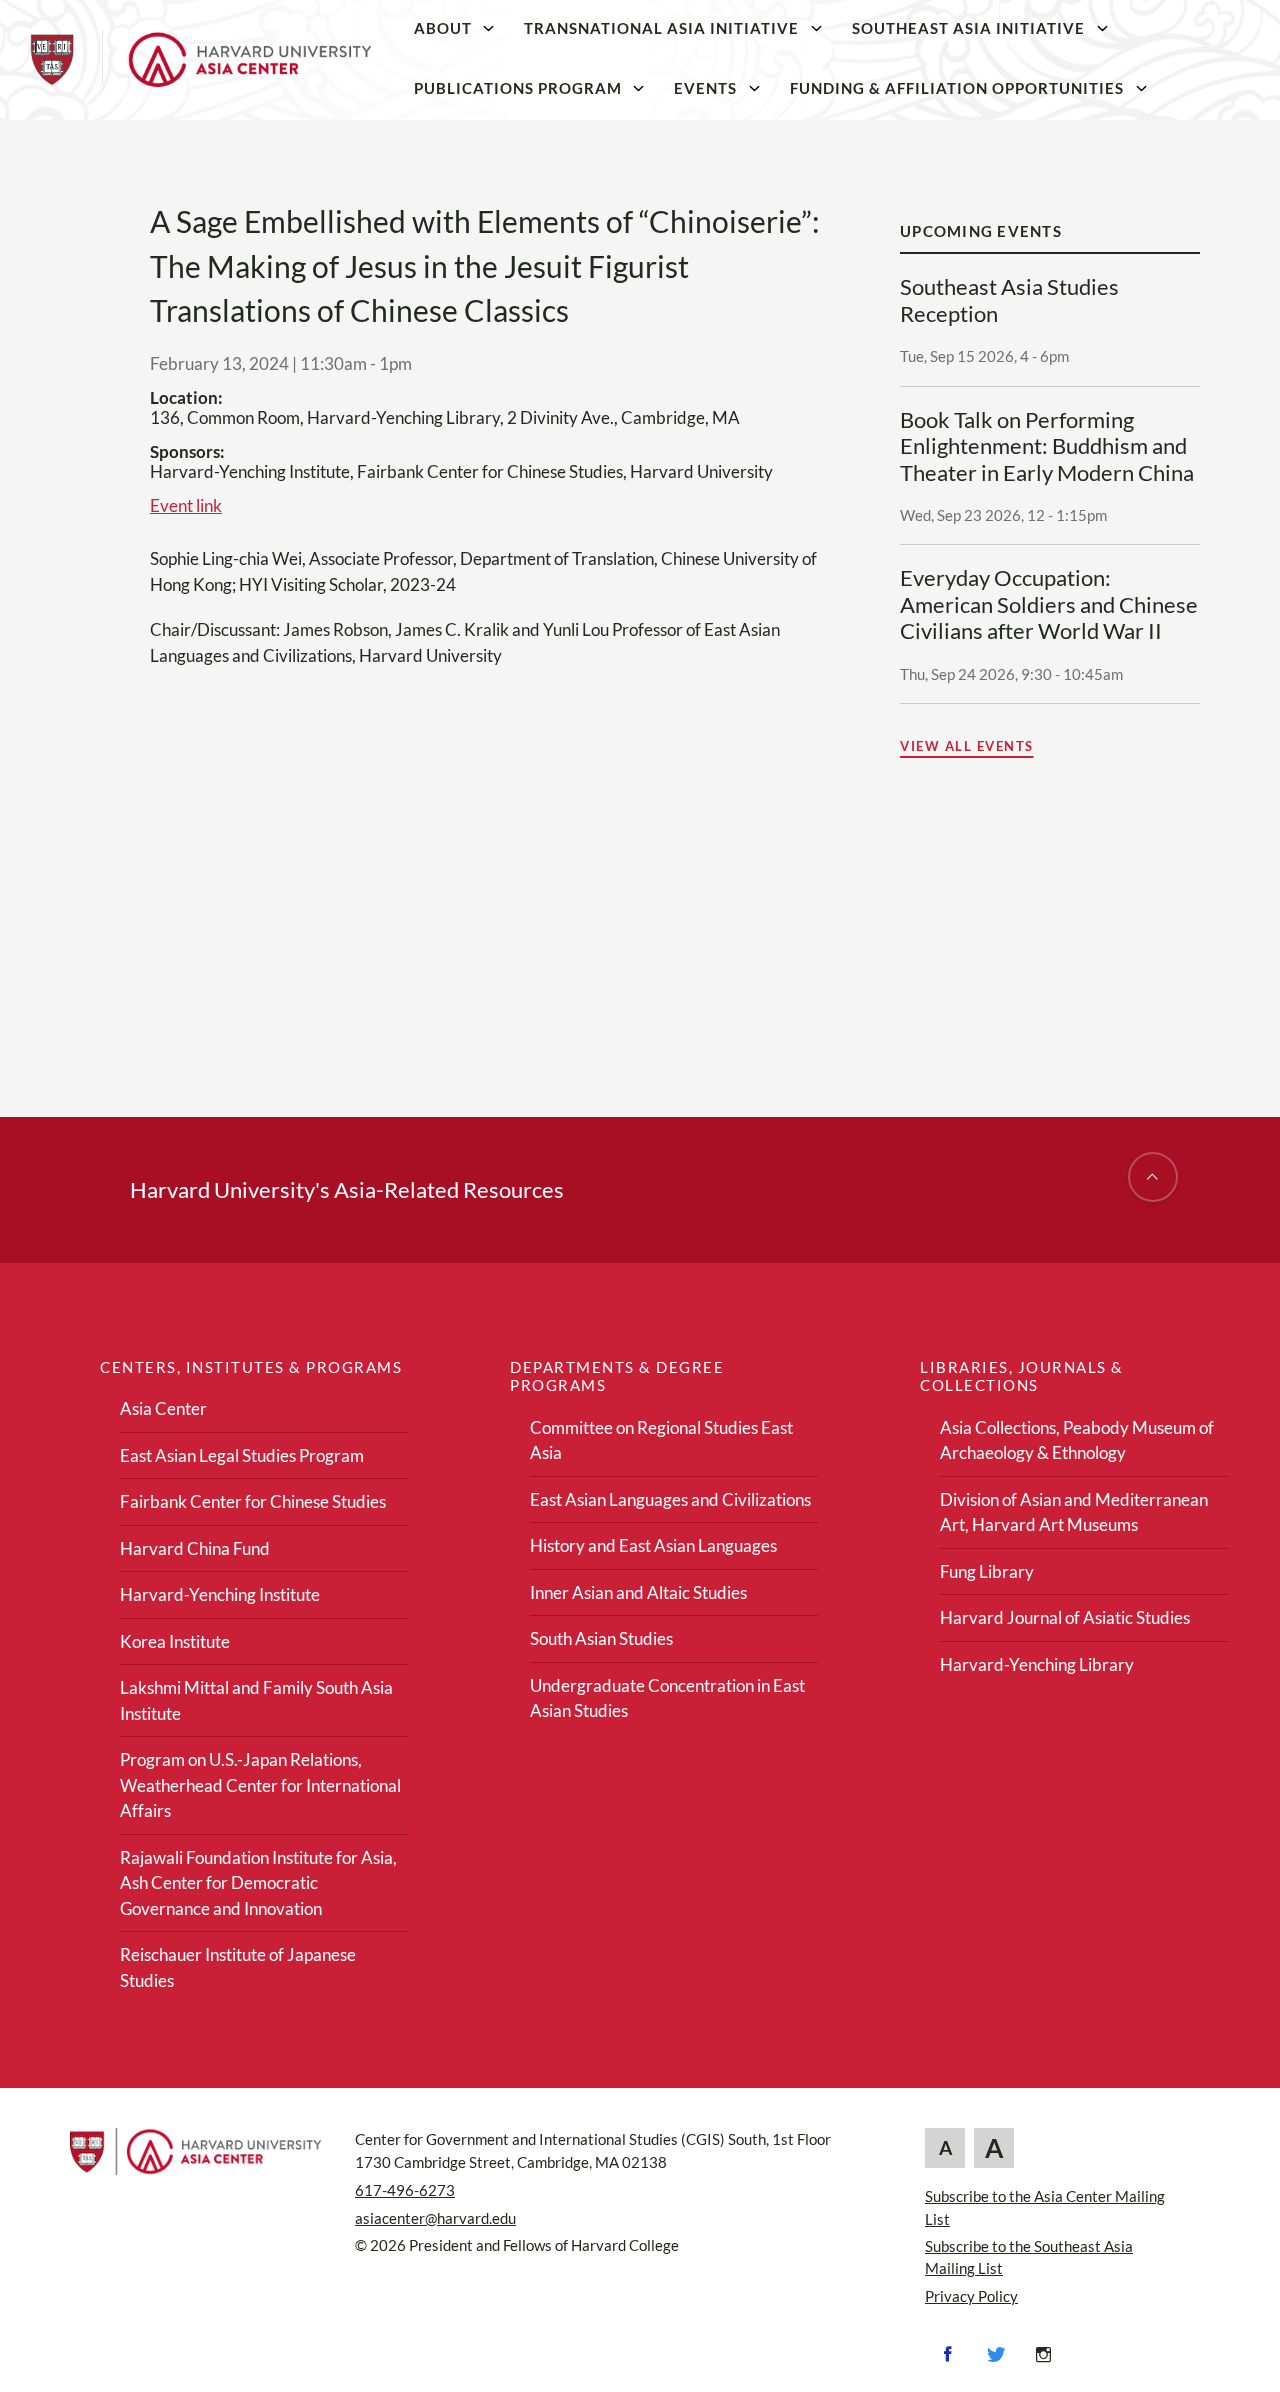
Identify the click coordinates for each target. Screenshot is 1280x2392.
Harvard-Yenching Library (1037, 1664)
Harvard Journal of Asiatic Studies (1065, 1617)
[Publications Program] (639, 88)
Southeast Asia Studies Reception (1009, 300)
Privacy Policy (971, 2296)
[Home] (200, 60)
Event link (186, 506)
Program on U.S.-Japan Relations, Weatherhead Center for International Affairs (260, 1785)
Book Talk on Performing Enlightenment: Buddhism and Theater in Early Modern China (1047, 446)
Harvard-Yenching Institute (220, 1594)
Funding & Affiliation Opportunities (957, 88)
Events (705, 88)
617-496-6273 (405, 2190)
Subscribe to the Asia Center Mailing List (1045, 2207)
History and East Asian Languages (653, 1545)
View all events (967, 746)
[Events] (755, 88)
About (443, 28)
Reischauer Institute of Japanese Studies (238, 1967)
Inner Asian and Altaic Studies (638, 1592)
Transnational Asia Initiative (661, 28)
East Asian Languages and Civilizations (670, 1499)
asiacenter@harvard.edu (435, 2218)
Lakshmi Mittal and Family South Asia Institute (256, 1700)
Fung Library (987, 1571)
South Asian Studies (601, 1638)
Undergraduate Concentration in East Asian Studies (667, 1698)
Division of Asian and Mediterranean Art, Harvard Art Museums (1074, 1512)
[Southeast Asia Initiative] (1102, 28)
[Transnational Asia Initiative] (817, 28)
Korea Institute (175, 1641)
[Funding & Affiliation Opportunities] (1141, 88)
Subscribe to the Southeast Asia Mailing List (1029, 2257)
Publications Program (518, 88)
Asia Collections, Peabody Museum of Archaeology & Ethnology (1077, 1440)
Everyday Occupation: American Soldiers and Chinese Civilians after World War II (1049, 604)
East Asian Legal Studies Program (242, 1455)
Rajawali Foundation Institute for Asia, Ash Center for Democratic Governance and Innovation (258, 1883)
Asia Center (163, 1408)
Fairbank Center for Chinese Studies (253, 1501)
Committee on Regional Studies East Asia (661, 1440)
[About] (489, 28)
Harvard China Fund (195, 1548)
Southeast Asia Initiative (968, 28)
